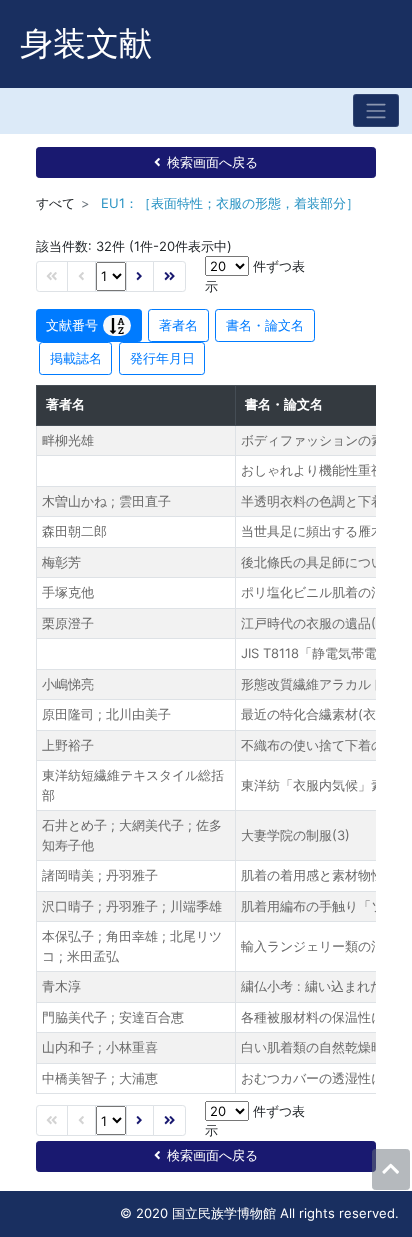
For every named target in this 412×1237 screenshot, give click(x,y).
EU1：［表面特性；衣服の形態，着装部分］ (230, 203)
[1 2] (111, 276)
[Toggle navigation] (376, 110)
